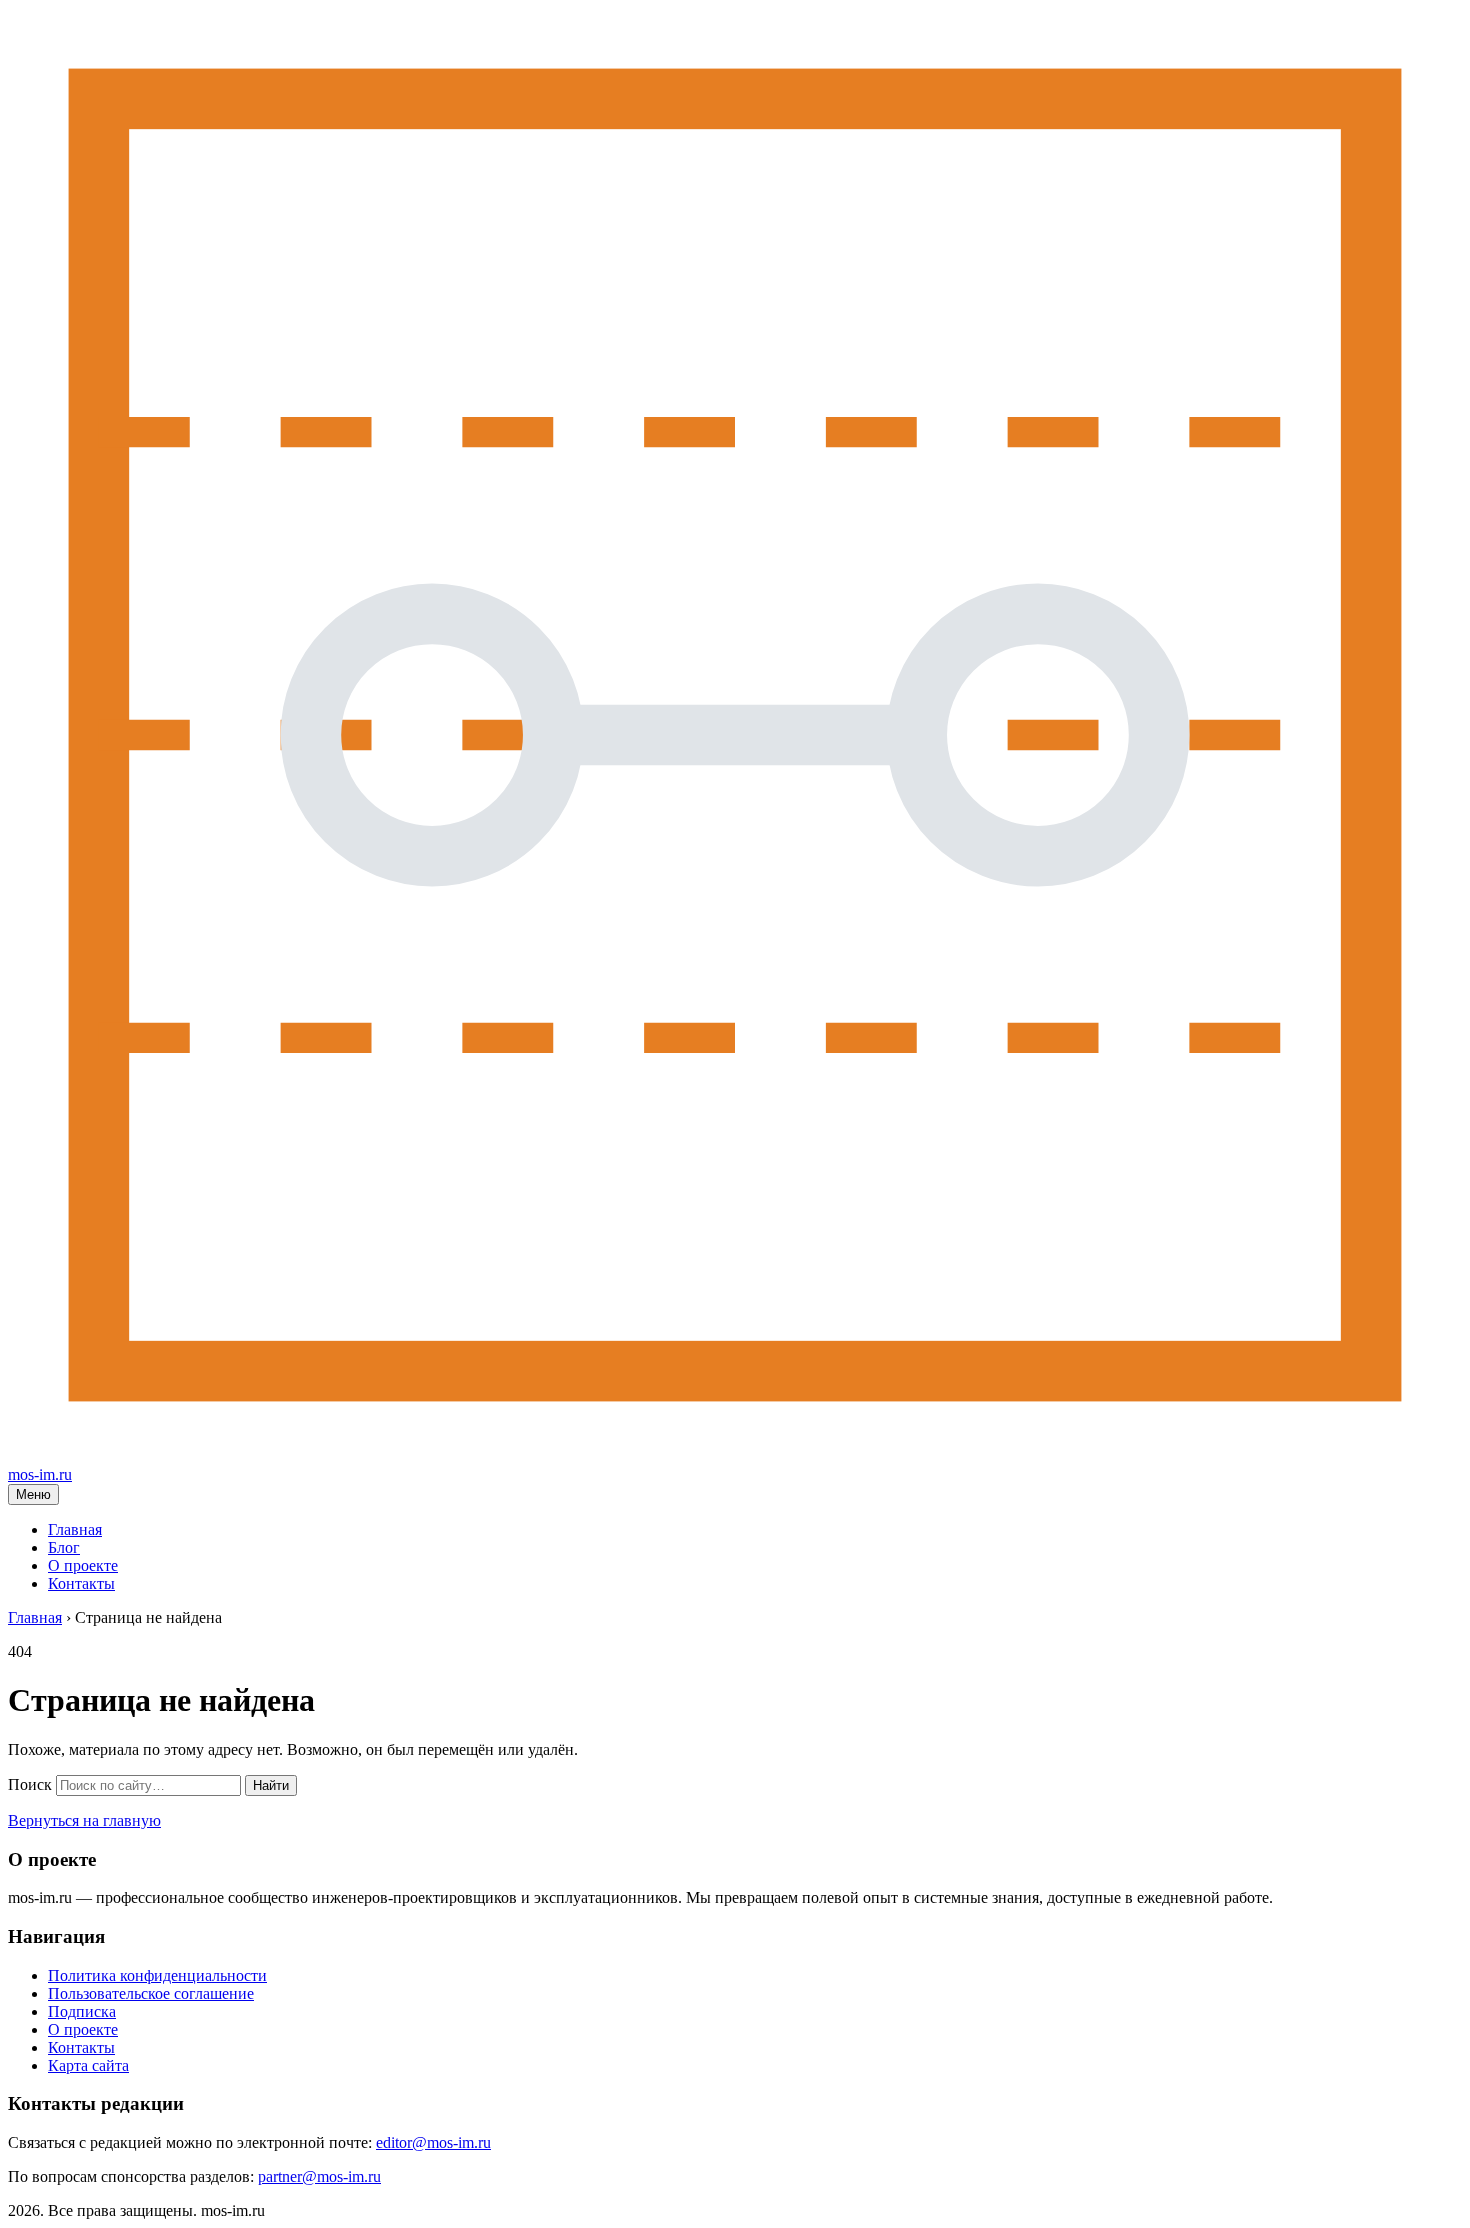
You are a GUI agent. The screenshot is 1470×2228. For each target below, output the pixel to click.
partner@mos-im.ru (319, 2176)
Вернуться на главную (84, 1820)
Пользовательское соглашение (151, 1993)
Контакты (81, 1583)
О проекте (83, 1565)
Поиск (30, 1784)
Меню (33, 1494)
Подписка (82, 2011)
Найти (271, 1785)
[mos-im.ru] (735, 1456)
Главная (75, 1529)
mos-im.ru (40, 1474)
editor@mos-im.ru (433, 2142)
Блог (64, 1547)
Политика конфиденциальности (157, 1975)
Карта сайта (88, 2065)
